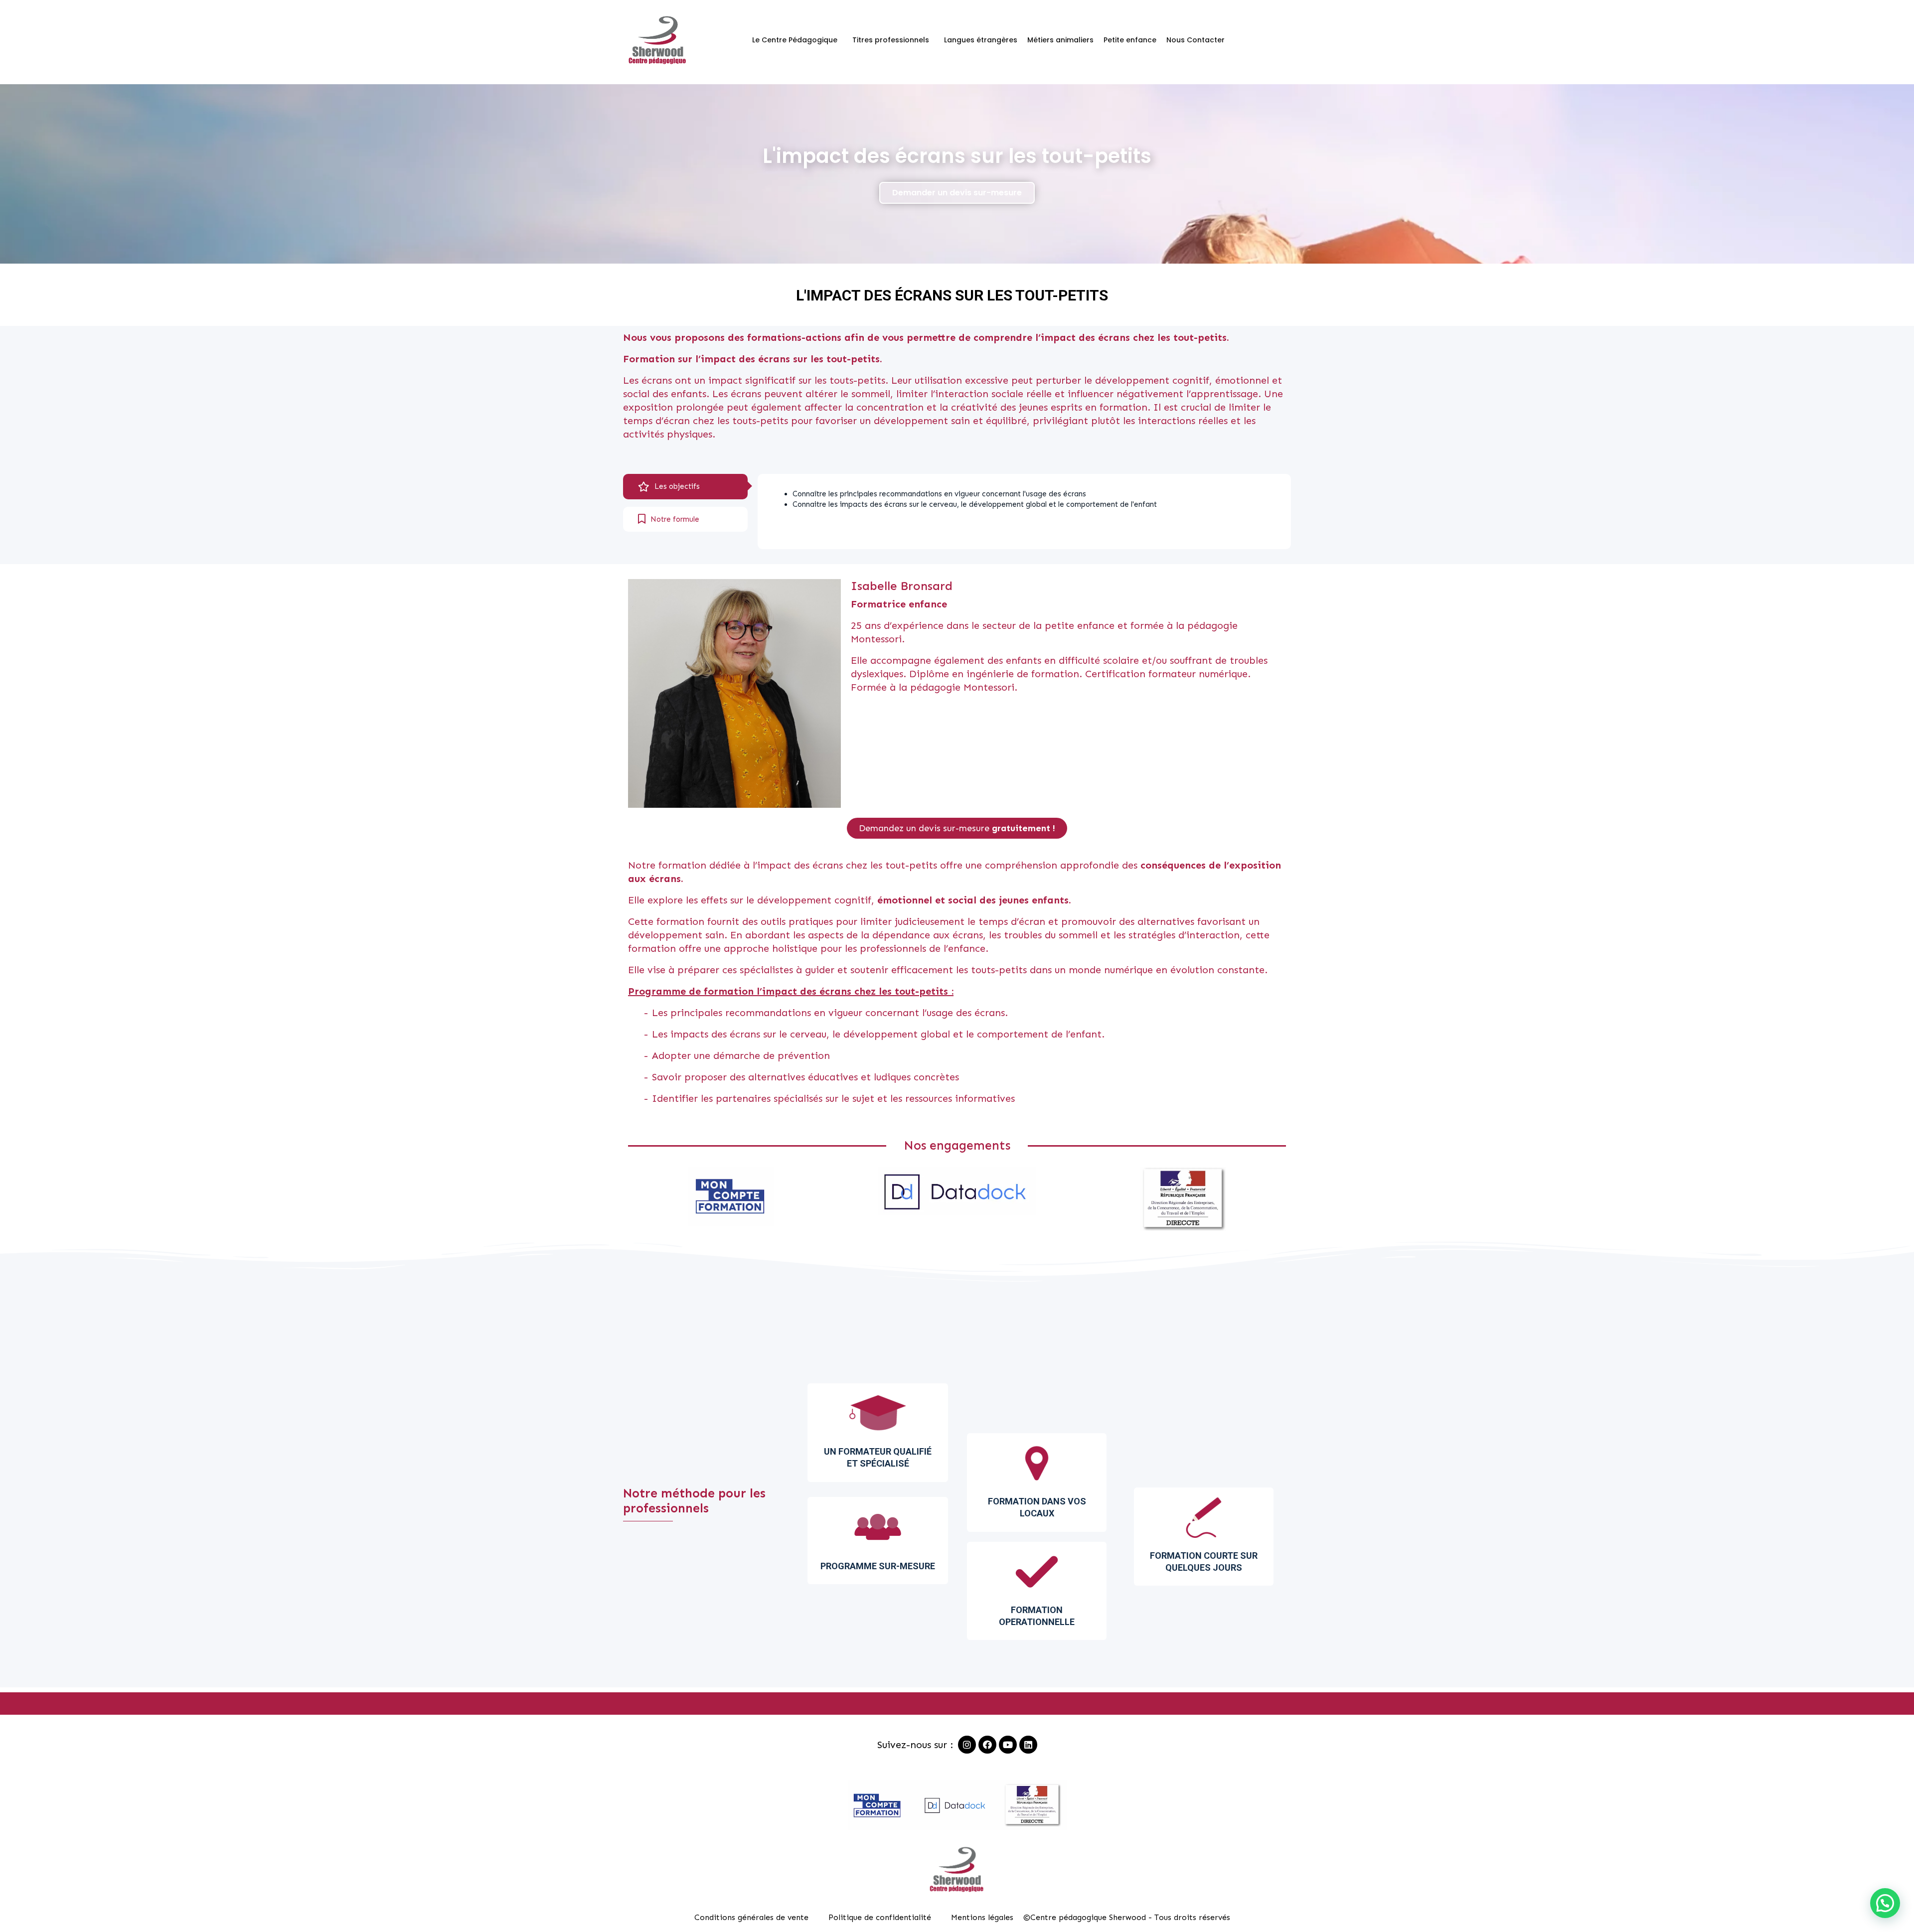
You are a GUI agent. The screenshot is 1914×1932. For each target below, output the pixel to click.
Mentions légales (982, 1917)
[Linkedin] (1028, 1745)
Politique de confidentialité (880, 1917)
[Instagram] (967, 1745)
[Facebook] (987, 1745)
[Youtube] (1008, 1745)
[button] (957, 193)
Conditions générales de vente (751, 1917)
